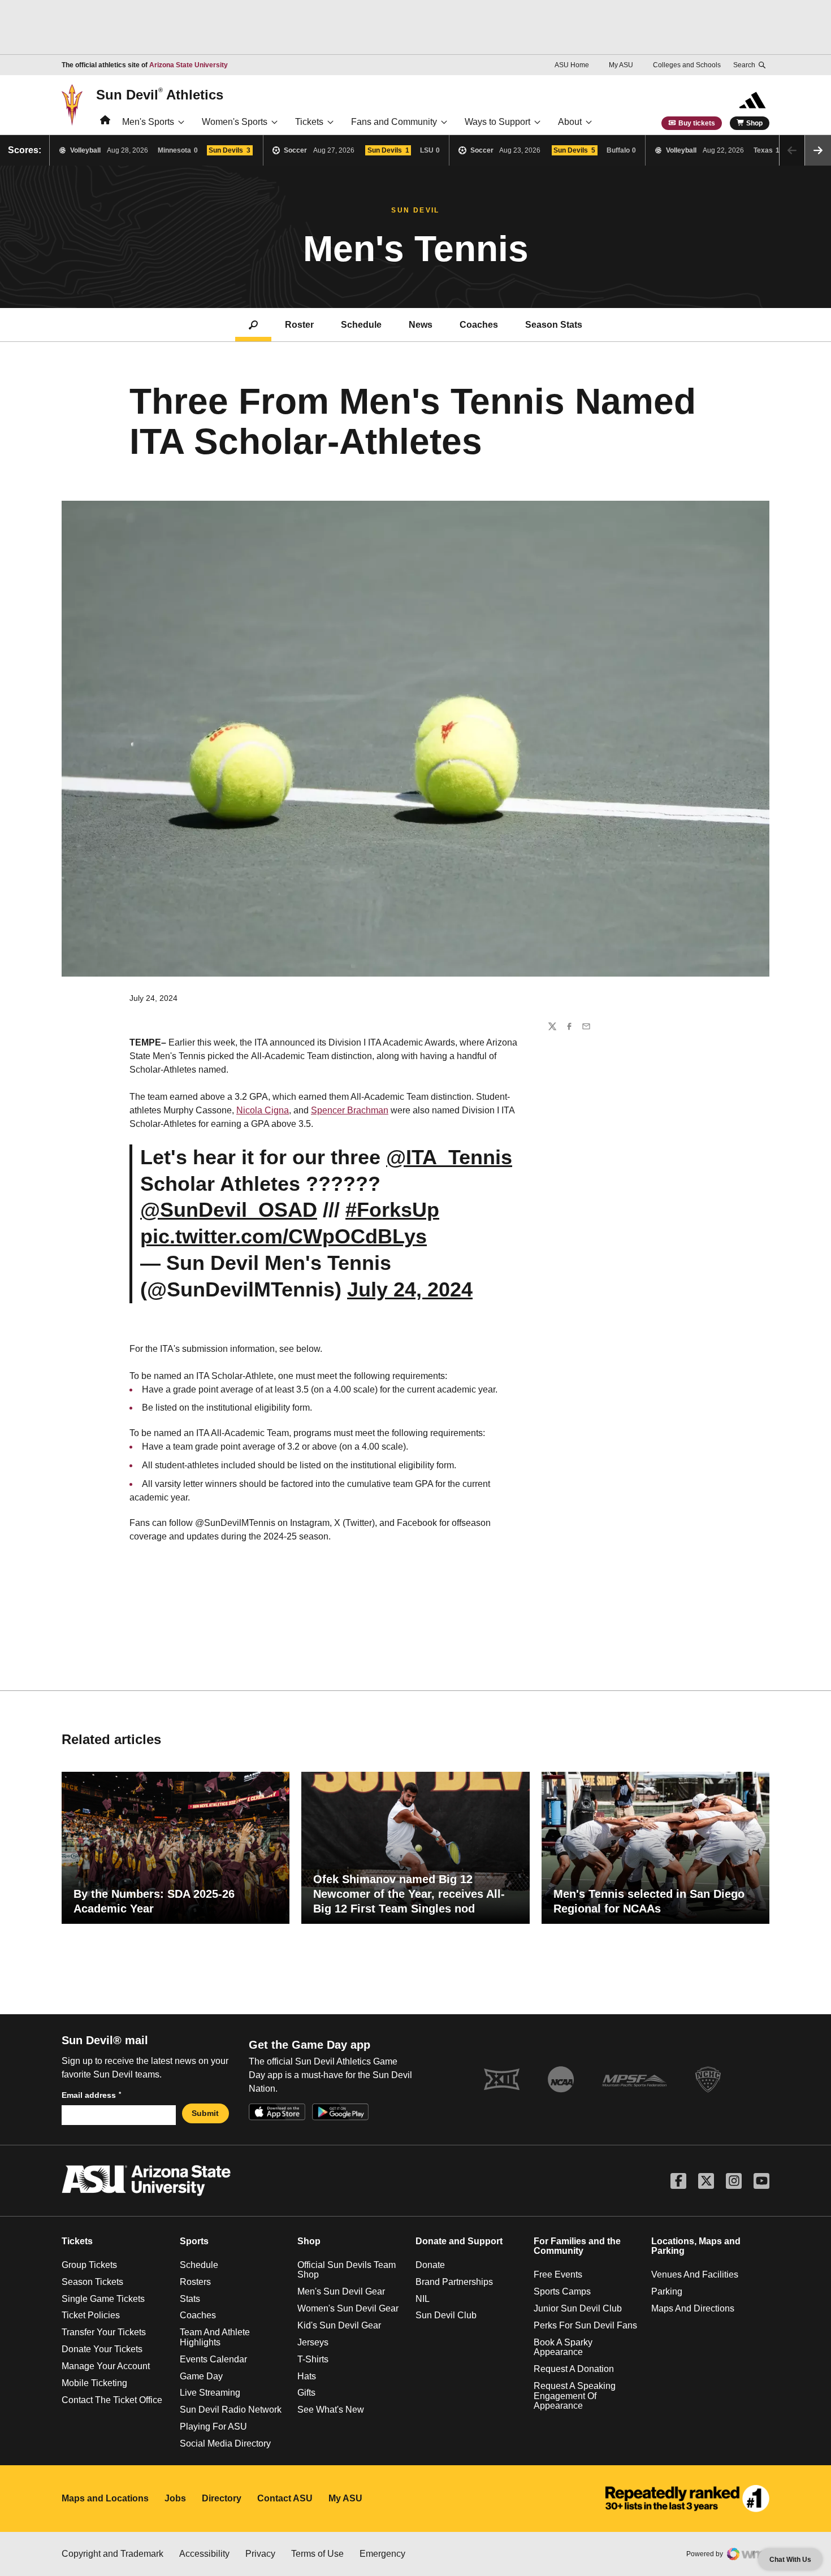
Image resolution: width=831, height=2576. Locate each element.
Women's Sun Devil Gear (348, 2308)
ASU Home (572, 65)
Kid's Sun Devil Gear (339, 2325)
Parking (667, 2291)
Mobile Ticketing (94, 2383)
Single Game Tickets (103, 2299)
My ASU (621, 65)
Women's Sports (235, 122)
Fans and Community (394, 122)
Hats (307, 2376)
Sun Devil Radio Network (231, 2410)
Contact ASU (285, 2498)
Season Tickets (92, 2282)
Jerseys (313, 2342)
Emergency (382, 2554)
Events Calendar (213, 2359)
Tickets (309, 122)
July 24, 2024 (410, 1289)
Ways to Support (497, 122)
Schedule (361, 325)
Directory (222, 2498)
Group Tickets (89, 2265)
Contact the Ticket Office (112, 2400)
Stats (190, 2299)
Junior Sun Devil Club (578, 2308)
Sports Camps (562, 2291)
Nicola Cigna (263, 1110)
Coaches (479, 325)
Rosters (195, 2282)
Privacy (260, 2554)
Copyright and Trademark (112, 2554)
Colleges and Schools (687, 65)
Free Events (558, 2274)
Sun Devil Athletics (160, 94)
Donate (430, 2265)
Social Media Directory (225, 2443)
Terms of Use (317, 2554)
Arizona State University (189, 65)
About (570, 122)
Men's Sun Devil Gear (341, 2291)
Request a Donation (574, 2369)
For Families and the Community (577, 2246)
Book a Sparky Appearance (563, 2347)
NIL (423, 2299)
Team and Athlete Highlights (215, 2337)
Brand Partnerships (454, 2282)
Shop (754, 123)
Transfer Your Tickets (104, 2332)
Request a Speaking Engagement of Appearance (575, 2396)
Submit (205, 2113)
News (421, 325)
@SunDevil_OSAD (229, 1210)
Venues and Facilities (695, 2274)
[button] (818, 150)
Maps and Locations (105, 2498)
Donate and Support (459, 2241)
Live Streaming (210, 2393)
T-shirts (313, 2359)
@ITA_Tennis (449, 1157)
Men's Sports (148, 122)
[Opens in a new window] (687, 2499)
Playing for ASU (213, 2427)
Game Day (201, 2376)
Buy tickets (697, 123)
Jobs (175, 2498)
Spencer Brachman (350, 1110)
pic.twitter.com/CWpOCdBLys (284, 1236)
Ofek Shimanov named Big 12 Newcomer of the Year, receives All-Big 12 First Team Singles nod (409, 1894)
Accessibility (204, 2554)
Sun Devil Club (446, 2315)
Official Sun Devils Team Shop (347, 2270)
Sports (194, 2241)
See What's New (331, 2410)
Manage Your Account (106, 2366)
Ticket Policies (91, 2315)
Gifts (306, 2393)
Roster (299, 325)
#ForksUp (392, 1210)
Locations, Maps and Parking (696, 2246)
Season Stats (554, 325)
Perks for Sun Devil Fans (585, 2325)
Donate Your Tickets (102, 2349)
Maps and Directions (693, 2308)
